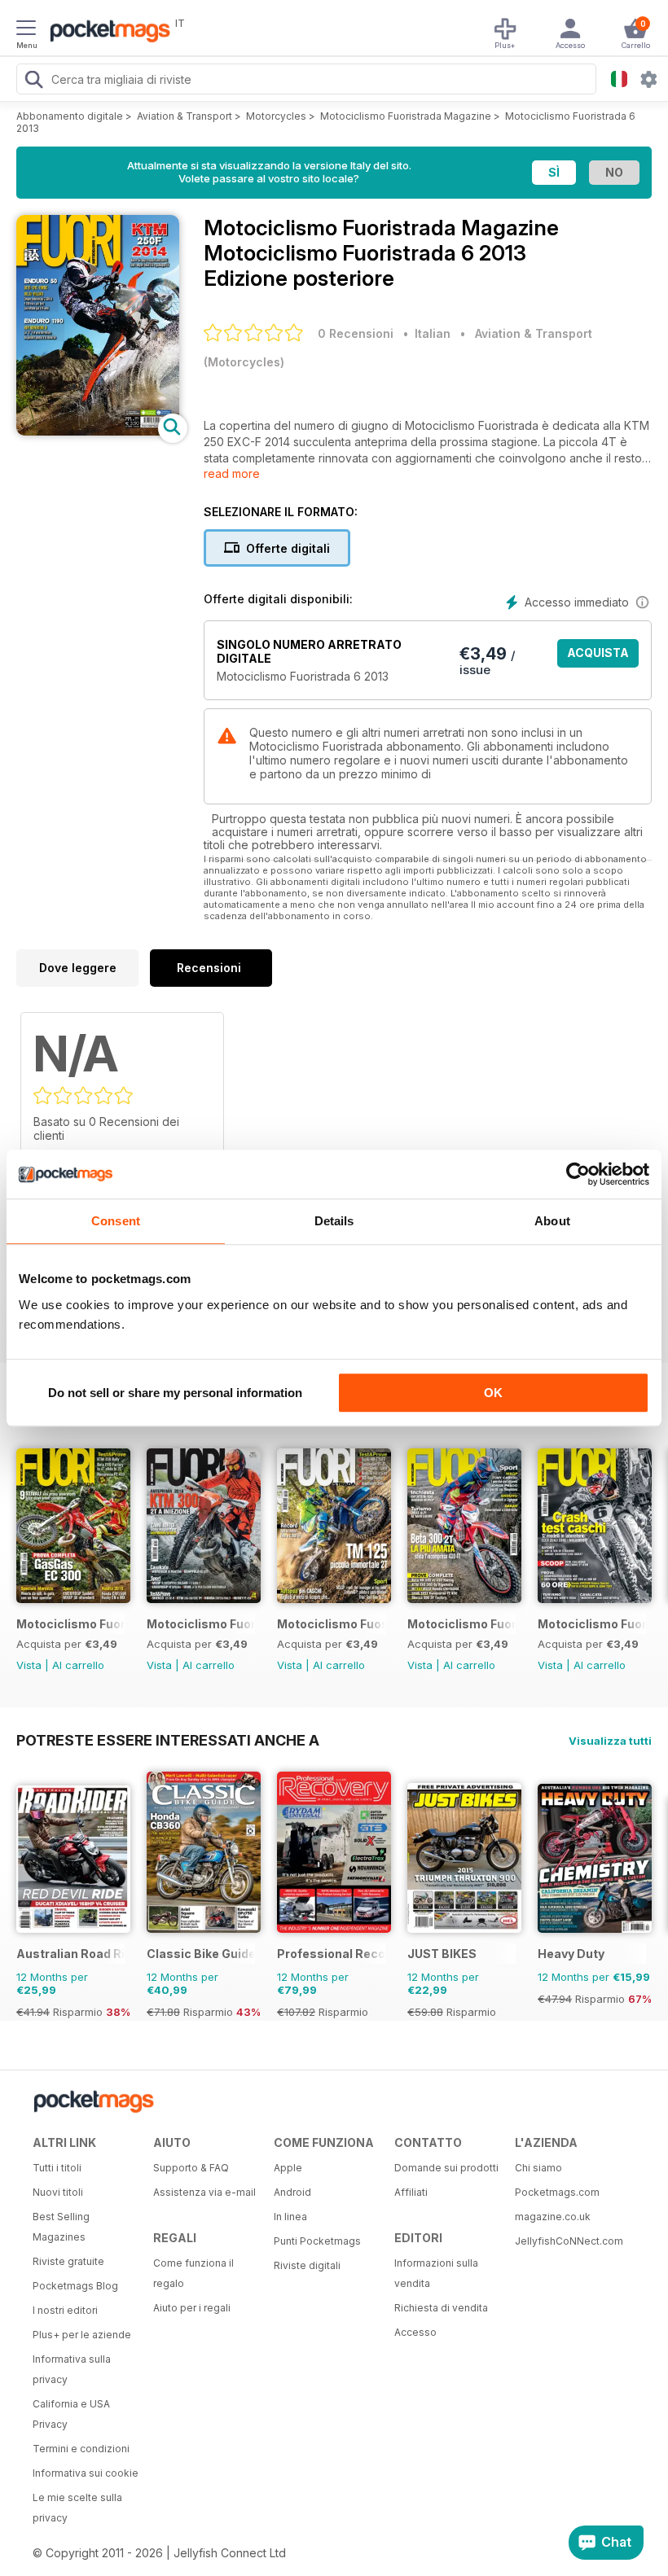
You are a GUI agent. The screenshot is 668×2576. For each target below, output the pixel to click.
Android (292, 2192)
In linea (290, 2217)
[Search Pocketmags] (33, 81)
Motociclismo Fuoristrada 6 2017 (201, 1624)
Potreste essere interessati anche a (168, 1740)
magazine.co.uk (553, 2217)
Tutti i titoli (57, 2168)
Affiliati (411, 2192)
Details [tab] (334, 1221)
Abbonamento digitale (70, 116)
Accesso (415, 2332)
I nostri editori (65, 2310)
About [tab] (552, 1221)
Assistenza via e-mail (204, 2192)
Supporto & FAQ (191, 2168)
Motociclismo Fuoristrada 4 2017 (461, 1624)
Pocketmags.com (557, 2192)
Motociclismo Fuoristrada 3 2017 (592, 1624)
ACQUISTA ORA (598, 657)
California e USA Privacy (71, 2414)
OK (493, 1393)
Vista (29, 1665)
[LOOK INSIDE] (98, 431)
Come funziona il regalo (193, 2273)
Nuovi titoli (58, 2192)
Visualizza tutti (610, 1741)
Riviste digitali (307, 2265)
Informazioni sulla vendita (436, 2273)
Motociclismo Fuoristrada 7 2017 (70, 1624)
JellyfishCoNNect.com (569, 2241)
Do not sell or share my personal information (175, 1393)
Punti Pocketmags (317, 2241)
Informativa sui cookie (86, 2473)
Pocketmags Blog (75, 2286)
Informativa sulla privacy (72, 2369)
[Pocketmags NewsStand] (106, 33)
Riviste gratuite (68, 2261)
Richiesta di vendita (441, 2308)
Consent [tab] (116, 1221)
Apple (288, 2168)
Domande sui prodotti (446, 2168)
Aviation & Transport (185, 116)
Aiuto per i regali (192, 2308)
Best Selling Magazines (61, 2227)
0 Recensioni (356, 333)
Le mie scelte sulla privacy (77, 2508)
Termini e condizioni (81, 2449)
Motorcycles (276, 116)
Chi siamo (538, 2168)
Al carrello (78, 1665)
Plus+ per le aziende (82, 2335)
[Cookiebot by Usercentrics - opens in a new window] (578, 1174)
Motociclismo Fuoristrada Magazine (406, 116)
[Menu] (26, 30)
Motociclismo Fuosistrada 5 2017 (331, 1624)
